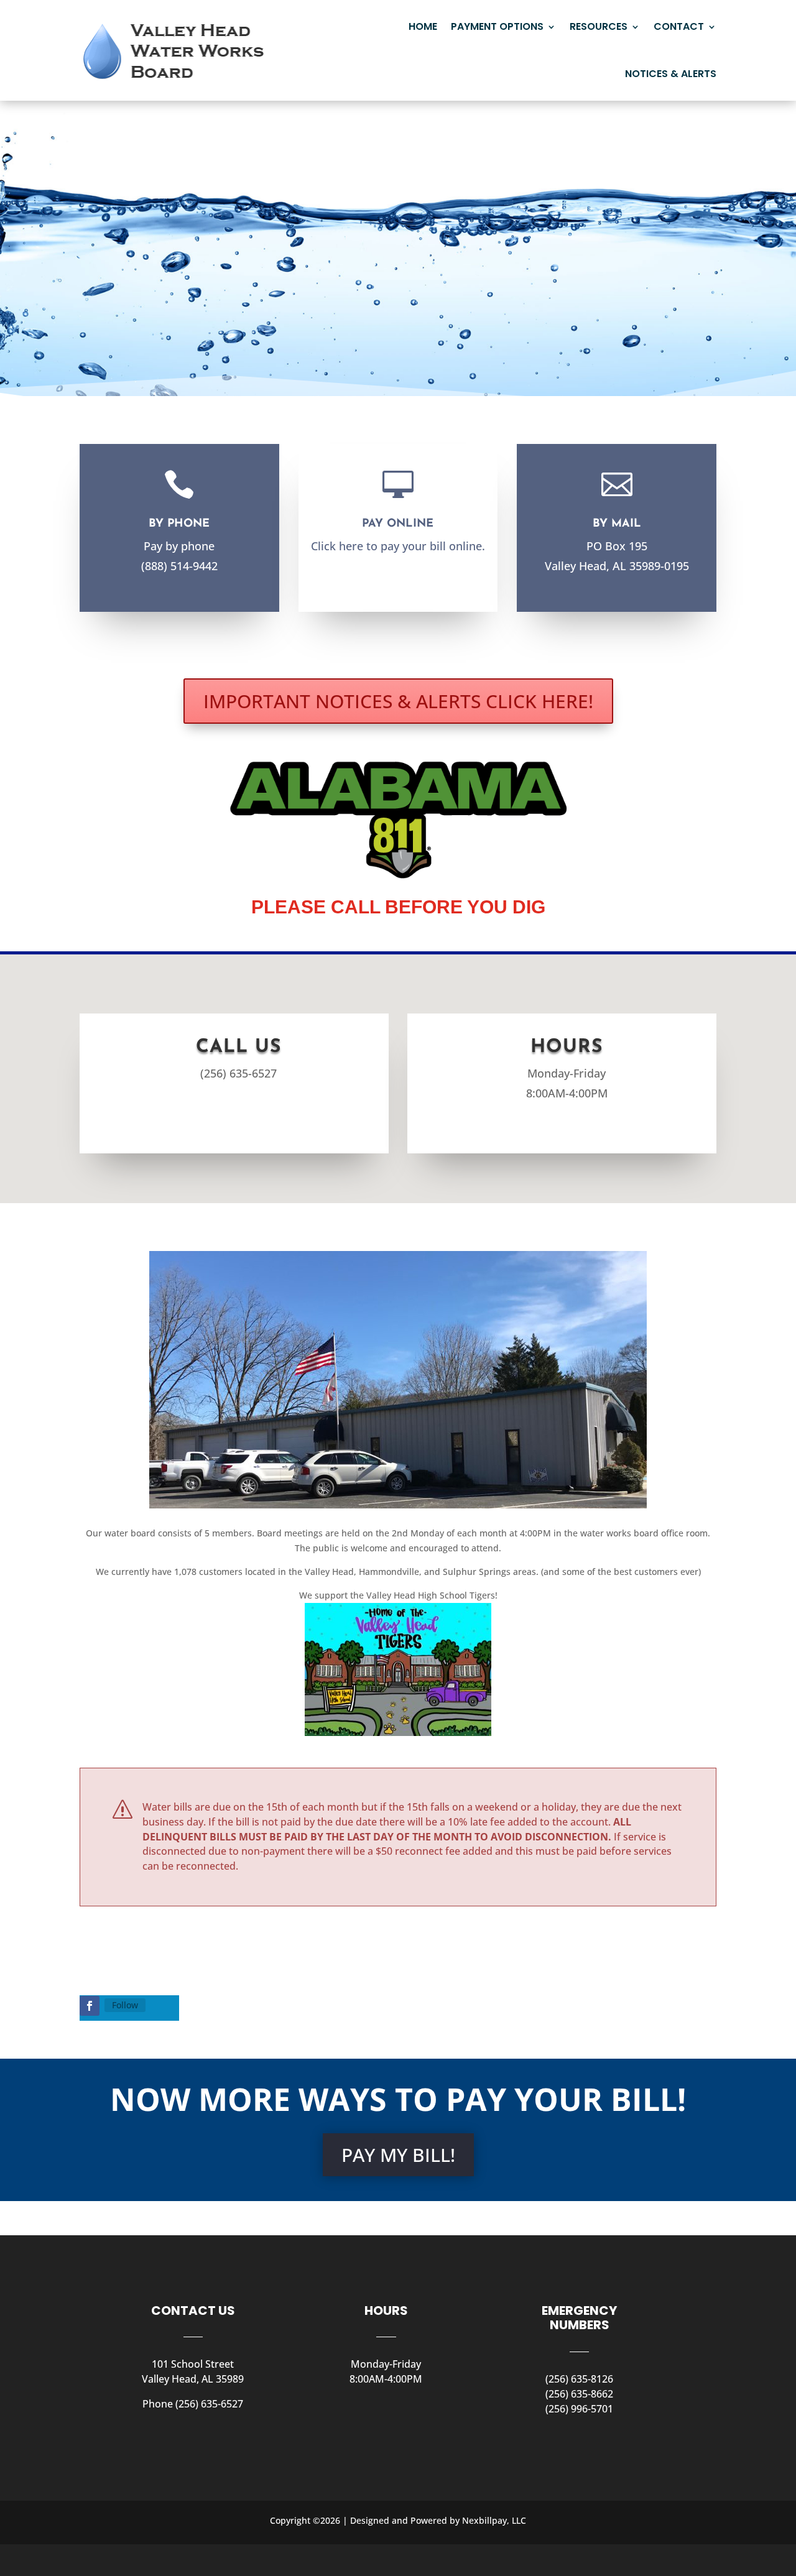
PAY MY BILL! (398, 2155)
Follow (125, 2005)
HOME (423, 26)
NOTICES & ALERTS (671, 74)
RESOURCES (599, 26)
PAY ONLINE (398, 524)
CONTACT (679, 26)
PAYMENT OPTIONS (497, 26)
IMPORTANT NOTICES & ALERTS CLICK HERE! (398, 701)
